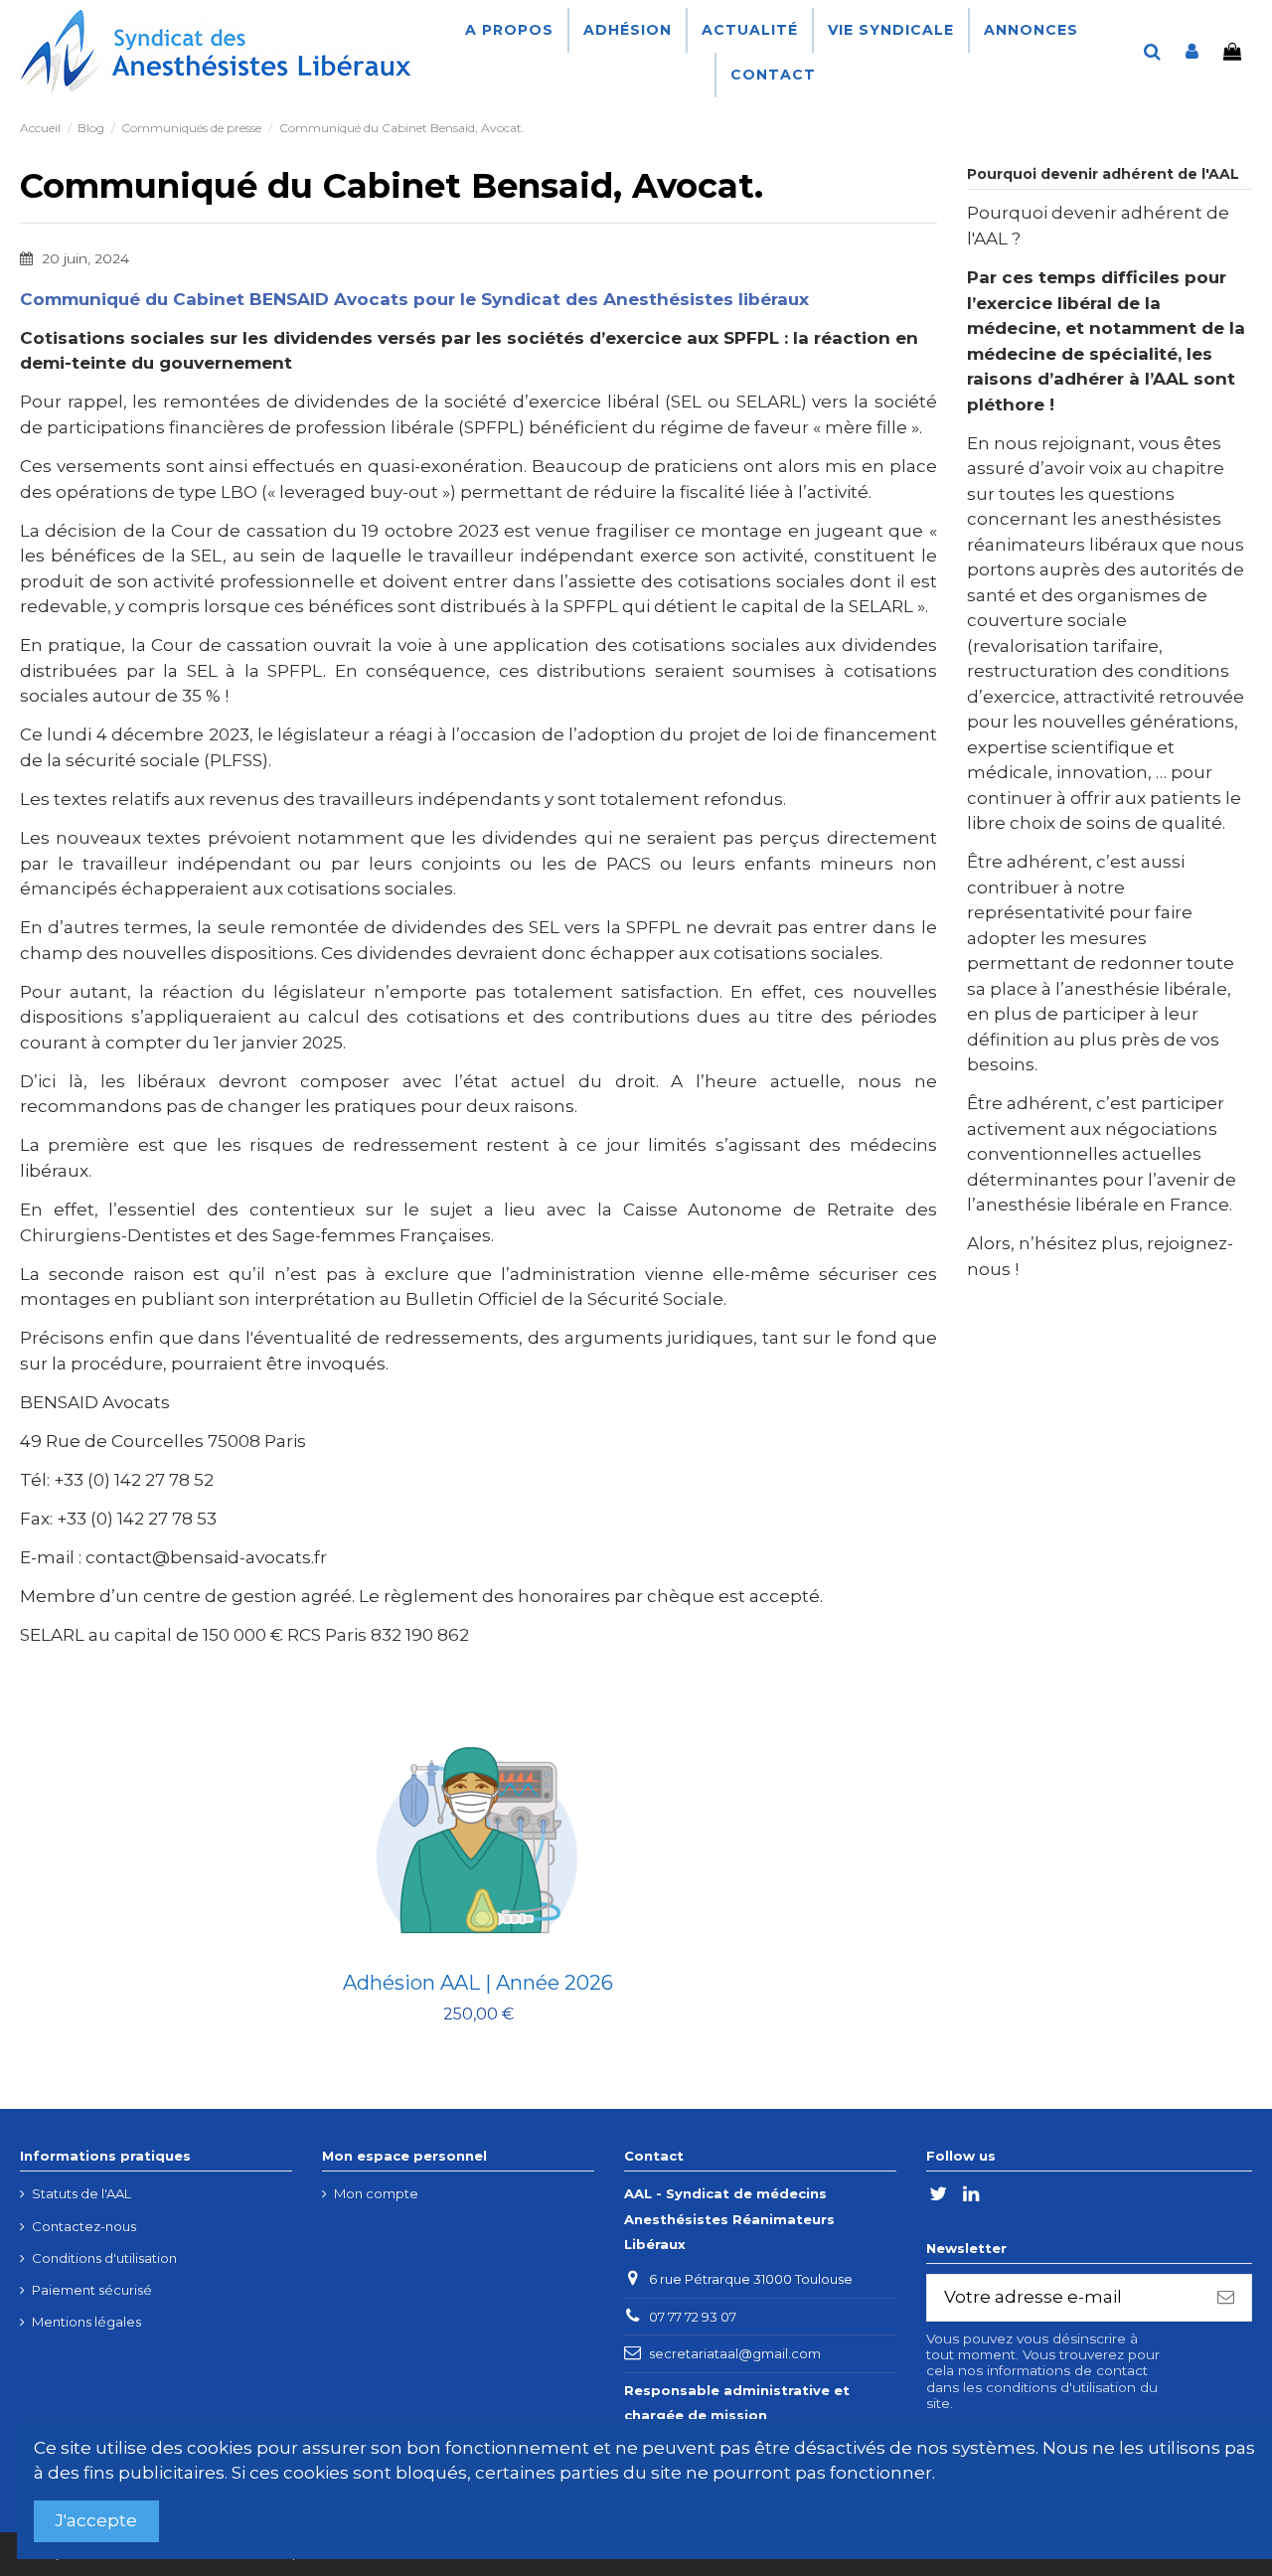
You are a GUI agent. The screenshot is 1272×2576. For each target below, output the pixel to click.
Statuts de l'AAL (81, 2193)
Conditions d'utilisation (104, 2258)
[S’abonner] (1226, 2298)
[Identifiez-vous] (1192, 53)
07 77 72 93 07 (693, 2317)
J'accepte (96, 2520)
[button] (627, 30)
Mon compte (376, 2193)
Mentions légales (86, 2322)
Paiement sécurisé (92, 2290)
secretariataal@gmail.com (735, 2353)
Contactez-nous (84, 2226)
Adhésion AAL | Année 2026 (478, 1983)
